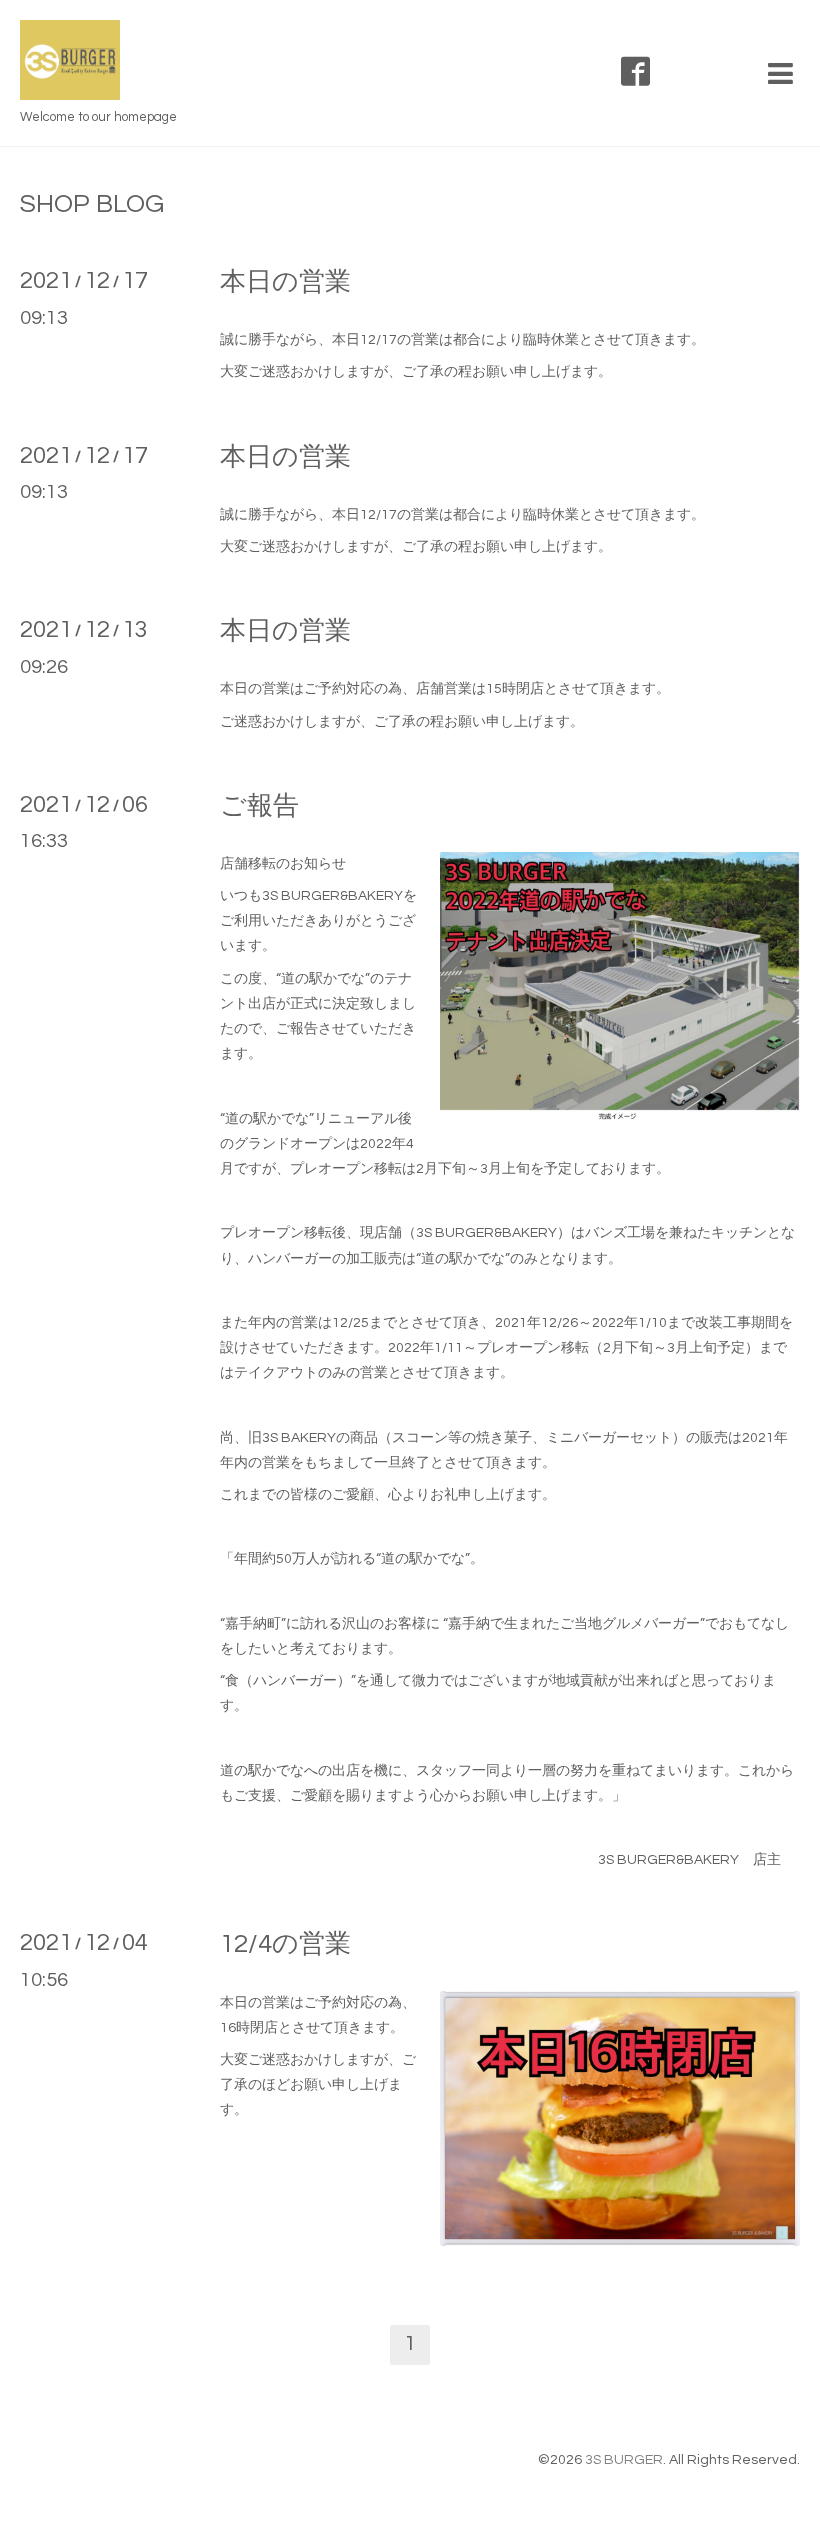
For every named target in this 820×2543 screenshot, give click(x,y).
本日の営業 (285, 282)
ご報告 (259, 806)
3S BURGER (624, 2460)
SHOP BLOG (92, 204)
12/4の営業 (285, 1944)
